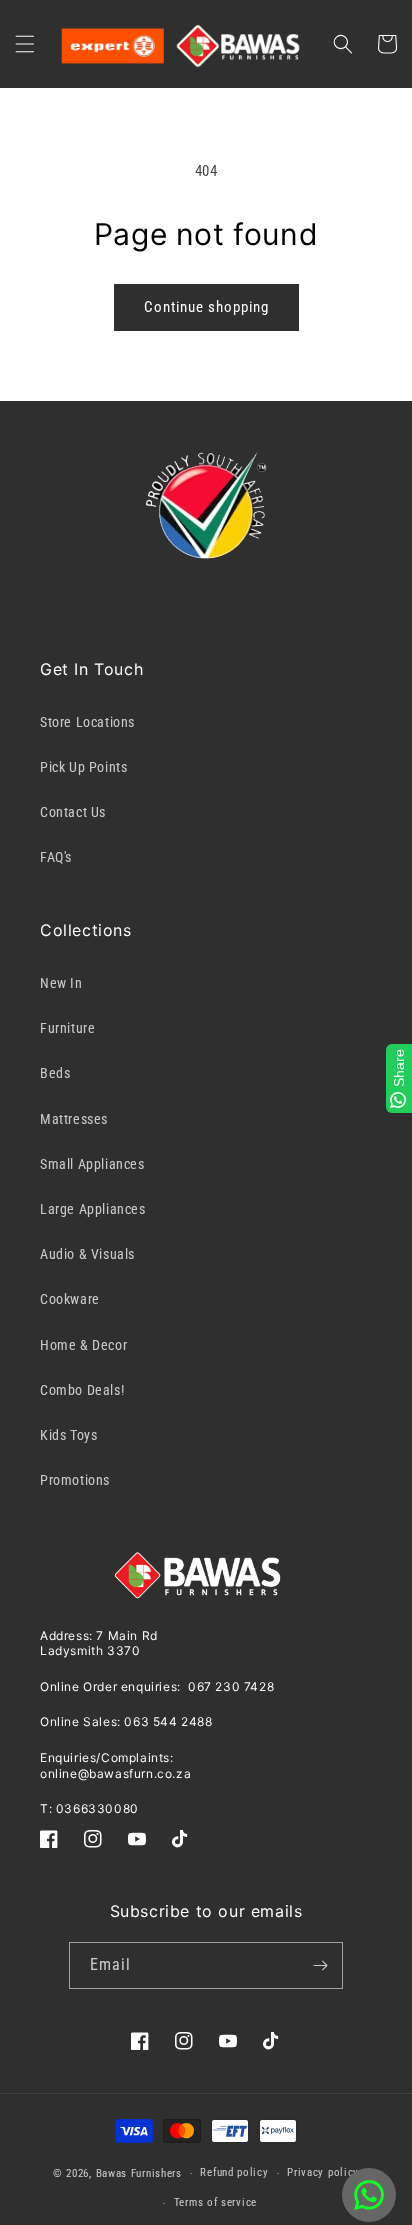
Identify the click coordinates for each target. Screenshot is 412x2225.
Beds (55, 1073)
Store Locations (87, 722)
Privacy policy (323, 2172)
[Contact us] (369, 2195)
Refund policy (234, 2172)
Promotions (75, 1480)
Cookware (70, 1299)
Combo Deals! (82, 1390)
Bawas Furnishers (139, 2173)
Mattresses (74, 1119)
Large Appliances (93, 1209)
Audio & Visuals (87, 1254)
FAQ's (56, 857)
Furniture (67, 1028)
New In (61, 983)
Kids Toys (68, 1435)
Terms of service (215, 2202)
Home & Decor (83, 1345)
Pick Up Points (83, 767)
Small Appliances (92, 1164)
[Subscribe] (320, 1965)
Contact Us (73, 812)
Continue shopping (206, 307)
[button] (25, 44)
